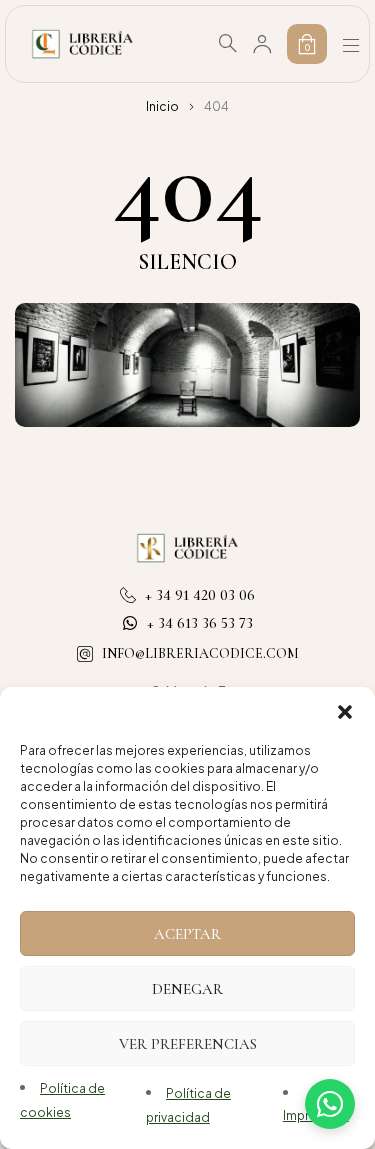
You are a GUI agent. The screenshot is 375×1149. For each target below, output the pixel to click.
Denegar (187, 989)
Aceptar (187, 934)
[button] (345, 712)
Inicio (162, 106)
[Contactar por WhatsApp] (330, 1104)
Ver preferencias (188, 1044)
